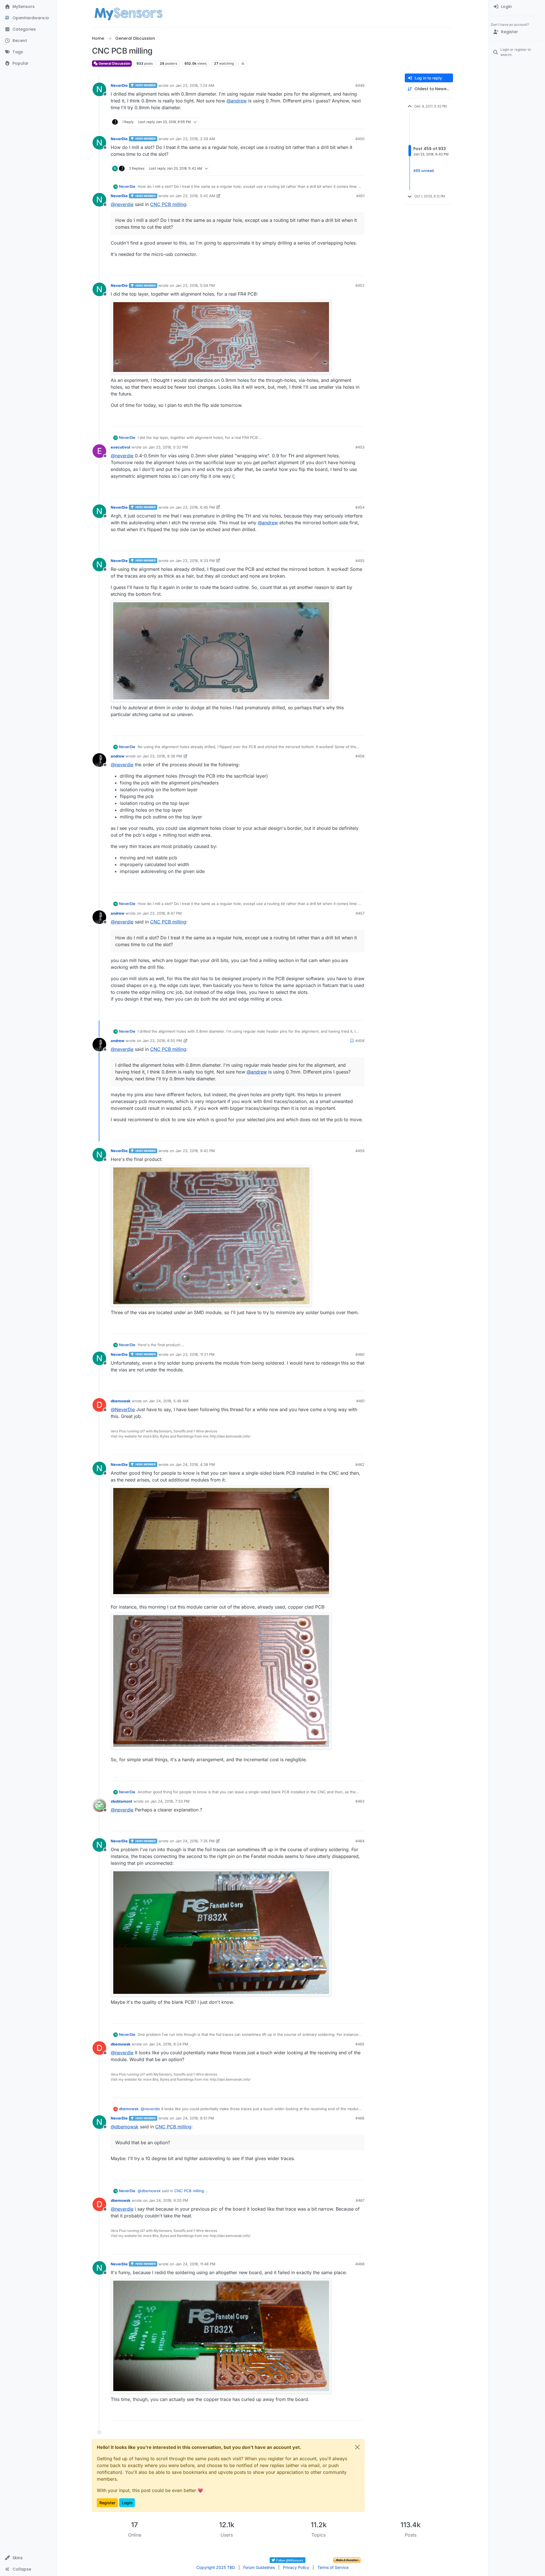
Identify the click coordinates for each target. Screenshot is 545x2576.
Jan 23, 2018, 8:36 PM (162, 756)
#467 (360, 2200)
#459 (360, 1151)
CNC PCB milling (168, 204)
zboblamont (121, 1801)
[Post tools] (360, 122)
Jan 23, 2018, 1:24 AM (195, 85)
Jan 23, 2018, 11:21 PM (195, 1354)
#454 (360, 507)
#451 (360, 196)
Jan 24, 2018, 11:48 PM (195, 2264)
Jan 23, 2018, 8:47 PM (162, 913)
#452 (360, 285)
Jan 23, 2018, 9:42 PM (195, 1151)
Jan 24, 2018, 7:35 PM (195, 1841)
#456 (360, 756)
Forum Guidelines (259, 2567)
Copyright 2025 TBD (216, 2567)
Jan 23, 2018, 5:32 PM (168, 447)
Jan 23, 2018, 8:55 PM (162, 1041)
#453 (360, 447)
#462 (360, 1464)
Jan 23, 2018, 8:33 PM (195, 561)
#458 (360, 1041)
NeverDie (119, 85)
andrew (118, 756)
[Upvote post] (338, 122)
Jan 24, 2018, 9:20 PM (168, 2200)
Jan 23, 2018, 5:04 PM (195, 285)
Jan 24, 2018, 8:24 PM (168, 2044)
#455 (360, 561)
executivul (120, 447)
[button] (28, 2558)
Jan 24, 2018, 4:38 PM (195, 1464)
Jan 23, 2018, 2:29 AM (195, 139)
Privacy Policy (296, 2567)
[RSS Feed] (243, 64)
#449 (360, 85)
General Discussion (114, 63)
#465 (360, 2044)
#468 (360, 2264)
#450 (360, 139)
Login (127, 2503)
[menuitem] (517, 7)
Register (107, 2503)
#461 (360, 1401)
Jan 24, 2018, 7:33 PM (170, 1801)
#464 (360, 1841)
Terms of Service (333, 2567)
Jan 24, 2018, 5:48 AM (169, 1401)
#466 (360, 2118)
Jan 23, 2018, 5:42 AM (195, 196)
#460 (360, 1354)
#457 (360, 913)
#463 (360, 1801)
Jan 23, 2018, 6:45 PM (195, 507)
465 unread (424, 171)
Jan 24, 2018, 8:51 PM (195, 2118)
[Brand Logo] (128, 14)
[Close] (357, 2447)
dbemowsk (121, 1401)
